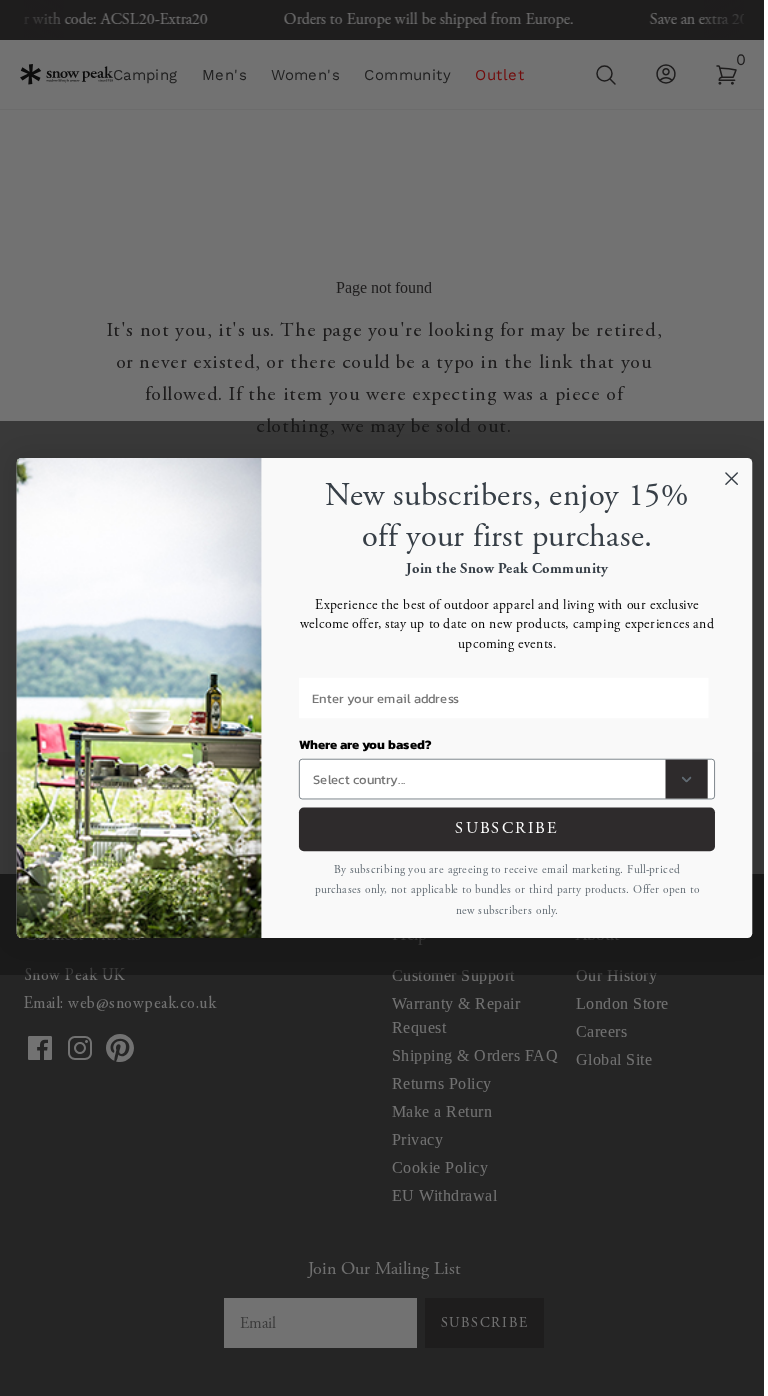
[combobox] (485, 779)
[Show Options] (686, 779)
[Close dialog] (731, 478)
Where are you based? (365, 743)
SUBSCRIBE (506, 829)
